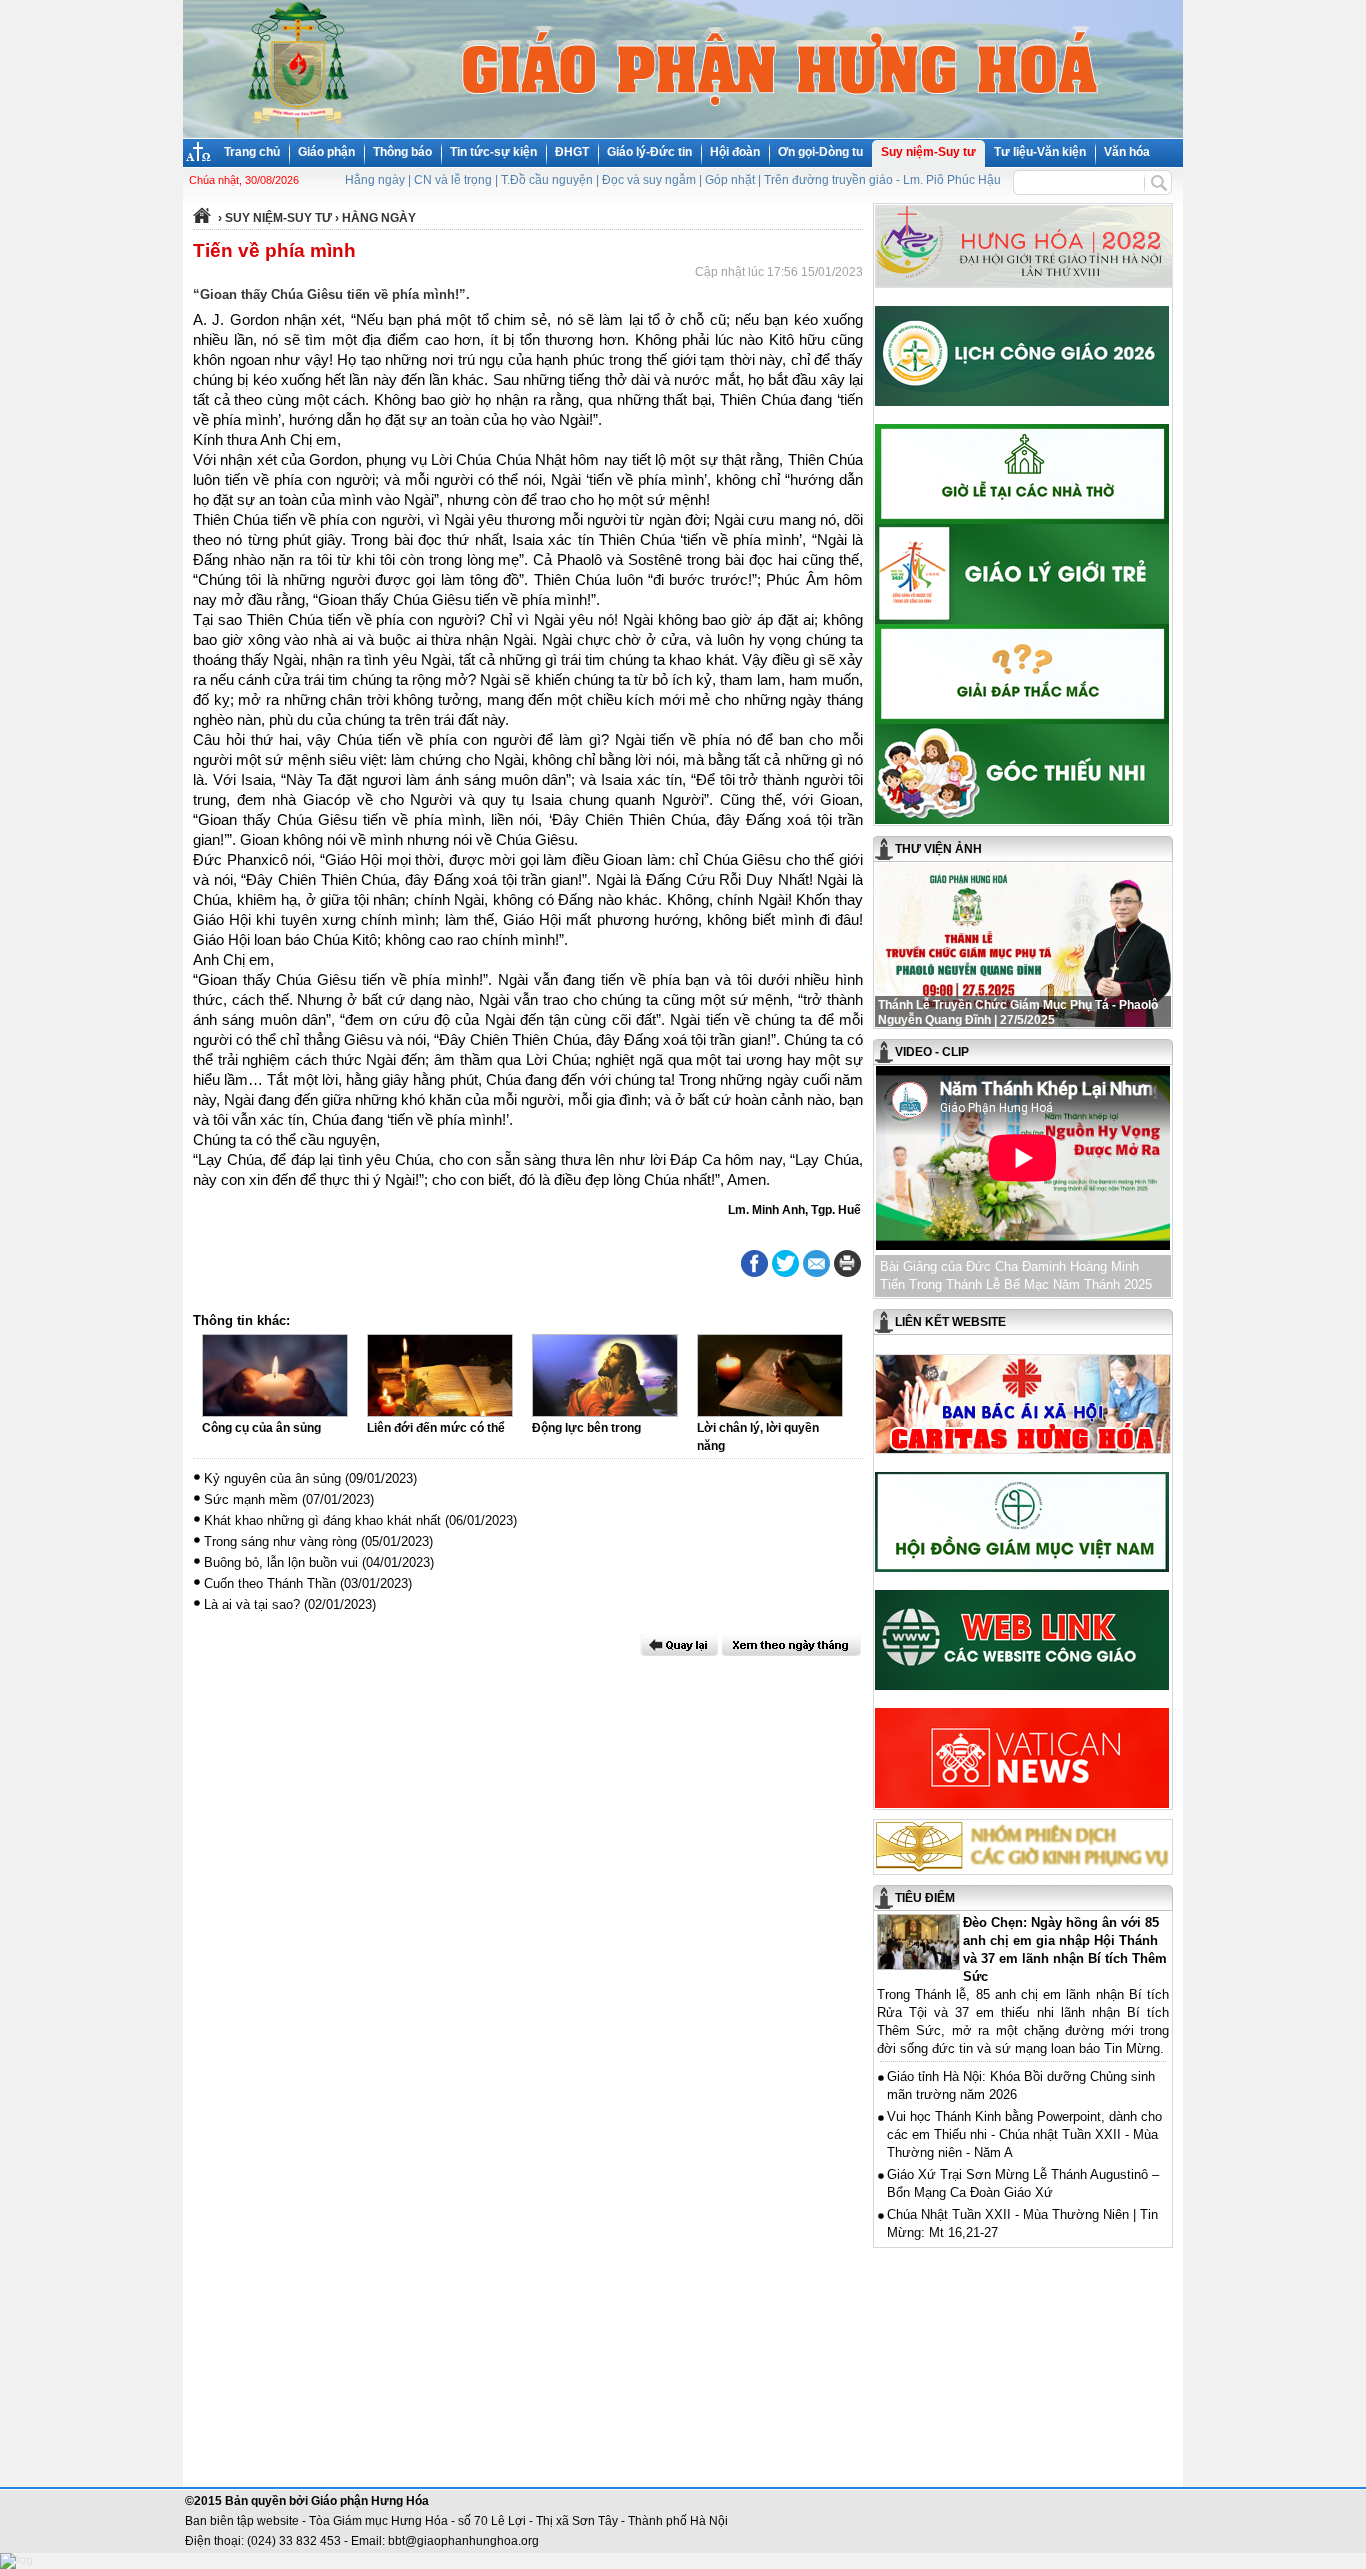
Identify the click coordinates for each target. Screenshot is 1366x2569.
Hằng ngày (375, 180)
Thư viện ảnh (938, 849)
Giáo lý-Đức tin (649, 152)
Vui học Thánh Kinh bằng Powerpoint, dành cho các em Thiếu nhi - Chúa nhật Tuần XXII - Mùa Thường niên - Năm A (1024, 2134)
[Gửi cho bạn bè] (816, 1263)
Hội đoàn (735, 152)
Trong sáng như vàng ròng (280, 1541)
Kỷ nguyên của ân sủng (272, 1478)
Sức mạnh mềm (251, 1499)
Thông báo (402, 152)
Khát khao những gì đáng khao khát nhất (322, 1520)
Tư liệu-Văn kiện (1040, 152)
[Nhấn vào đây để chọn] (791, 1645)
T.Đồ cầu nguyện (547, 180)
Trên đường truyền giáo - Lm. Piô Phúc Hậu (882, 180)
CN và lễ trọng (453, 180)
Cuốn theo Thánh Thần (270, 1583)
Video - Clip (932, 1052)
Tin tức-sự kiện (493, 152)
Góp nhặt (730, 180)
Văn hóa (1127, 152)
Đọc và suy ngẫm (649, 180)
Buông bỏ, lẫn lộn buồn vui (281, 1562)
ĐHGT (572, 152)
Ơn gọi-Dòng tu (820, 152)
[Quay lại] (679, 1645)
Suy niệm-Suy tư (928, 152)
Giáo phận (326, 152)
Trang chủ (252, 152)
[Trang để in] (847, 1273)
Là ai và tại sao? (252, 1604)
